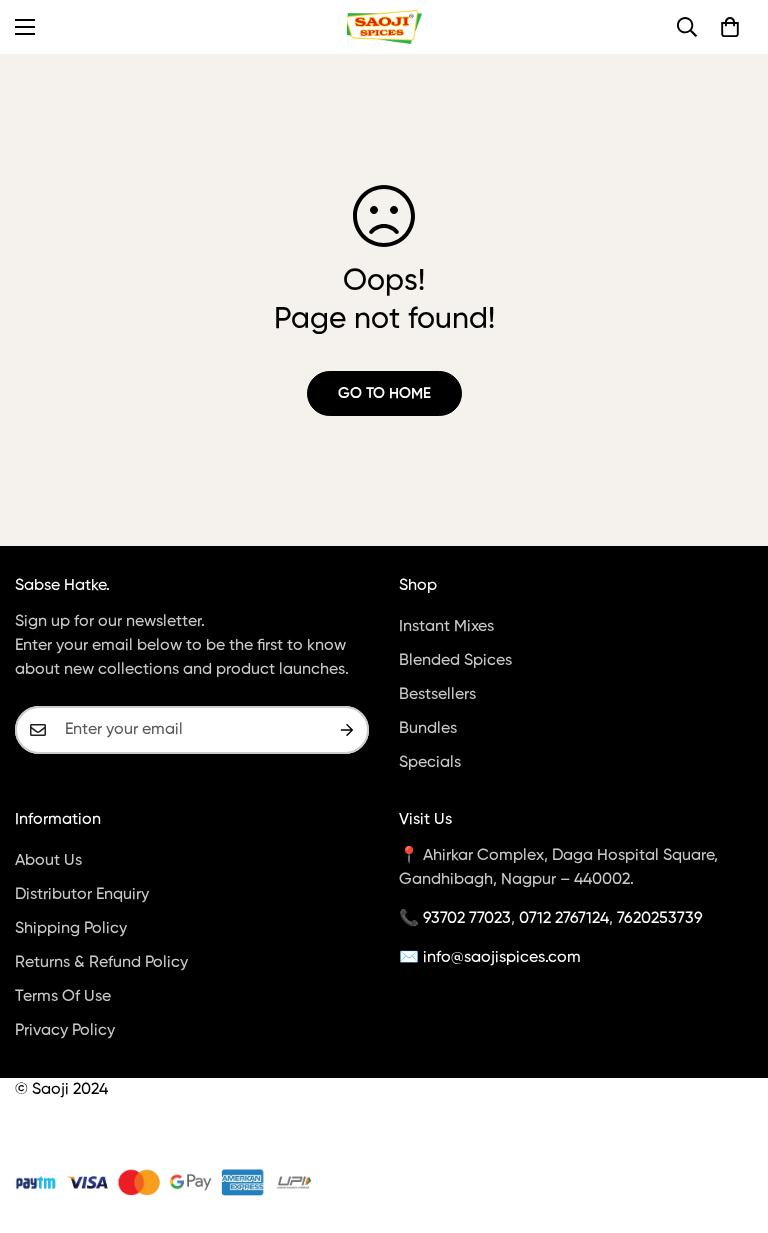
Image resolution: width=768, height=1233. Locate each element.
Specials (430, 763)
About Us (48, 861)
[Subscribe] (347, 730)
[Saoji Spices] (384, 27)
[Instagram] (69, 1136)
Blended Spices (455, 661)
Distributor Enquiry (82, 895)
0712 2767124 (564, 919)
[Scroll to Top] (729, 1124)
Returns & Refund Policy (101, 963)
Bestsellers (437, 695)
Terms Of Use (63, 997)
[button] (730, 27)
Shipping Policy (71, 929)
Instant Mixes (446, 627)
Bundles (428, 729)
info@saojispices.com (502, 958)
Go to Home (384, 393)
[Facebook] (25, 1136)
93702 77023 (467, 919)
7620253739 (660, 919)
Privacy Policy (65, 1031)
